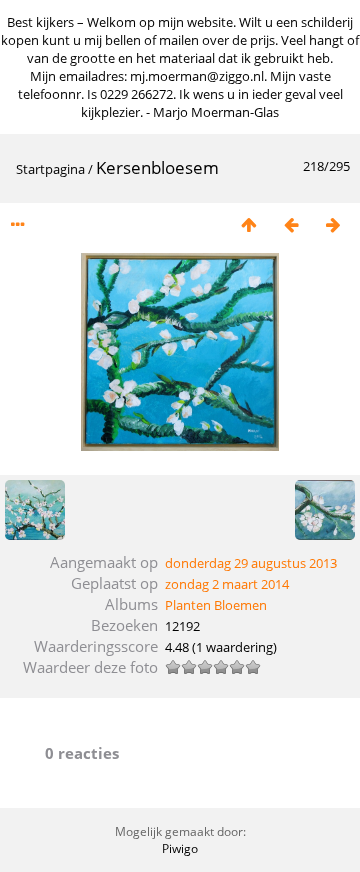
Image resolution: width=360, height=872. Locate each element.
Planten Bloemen (216, 605)
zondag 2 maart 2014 (227, 584)
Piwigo (180, 848)
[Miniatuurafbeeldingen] (249, 224)
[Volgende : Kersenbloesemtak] (333, 224)
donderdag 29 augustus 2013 (251, 563)
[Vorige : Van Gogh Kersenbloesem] (291, 224)
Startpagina (50, 169)
